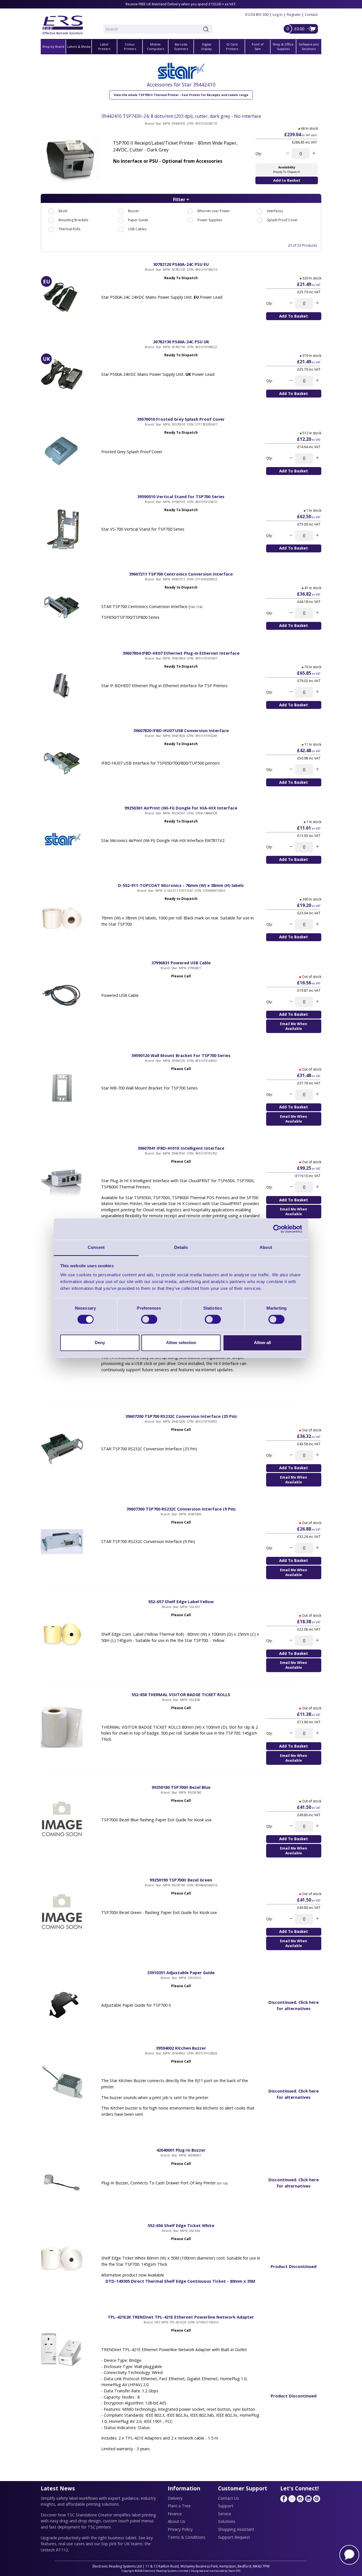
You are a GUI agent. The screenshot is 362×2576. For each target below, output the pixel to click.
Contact (311, 14)
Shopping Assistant (236, 2529)
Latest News (58, 2488)
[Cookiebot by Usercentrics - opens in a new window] (277, 1229)
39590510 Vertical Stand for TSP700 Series (181, 496)
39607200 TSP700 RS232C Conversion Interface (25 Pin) (181, 1416)
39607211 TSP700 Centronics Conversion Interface (181, 574)
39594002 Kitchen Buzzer (181, 2048)
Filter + (181, 199)
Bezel (63, 211)
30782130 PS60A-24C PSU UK (181, 342)
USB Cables (137, 229)
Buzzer (134, 211)
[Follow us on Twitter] (292, 2499)
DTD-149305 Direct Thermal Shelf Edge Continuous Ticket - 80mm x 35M (181, 2281)
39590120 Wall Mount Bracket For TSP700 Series (181, 1055)
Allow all (262, 1343)
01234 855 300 (257, 14)
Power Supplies (210, 220)
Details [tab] (181, 1247)
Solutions (227, 2521)
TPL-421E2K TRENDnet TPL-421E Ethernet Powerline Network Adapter (181, 2317)
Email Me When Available (294, 1026)
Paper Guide (138, 220)
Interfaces (275, 211)
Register (294, 14)
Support (226, 2506)
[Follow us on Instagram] (300, 2499)
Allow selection (181, 1343)
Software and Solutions (309, 47)
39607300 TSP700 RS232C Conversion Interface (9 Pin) (181, 1509)
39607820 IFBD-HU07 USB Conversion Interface (181, 730)
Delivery (175, 2498)
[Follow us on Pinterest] (316, 2499)
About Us (176, 2521)
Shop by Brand (53, 46)
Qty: (259, 154)
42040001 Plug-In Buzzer (181, 2150)
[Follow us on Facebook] (284, 2499)
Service (225, 2514)
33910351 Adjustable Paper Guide (181, 1972)
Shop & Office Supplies (283, 47)
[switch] (149, 1319)
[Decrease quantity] (287, 154)
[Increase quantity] (314, 154)
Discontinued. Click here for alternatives (294, 2005)
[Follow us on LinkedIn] (308, 2499)
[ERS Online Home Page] (63, 23)
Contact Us (229, 2498)
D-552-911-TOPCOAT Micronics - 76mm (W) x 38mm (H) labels (181, 885)
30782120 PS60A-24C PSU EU (181, 264)
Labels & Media (79, 46)
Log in (278, 14)
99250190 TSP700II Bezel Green (181, 1880)
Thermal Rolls (69, 229)
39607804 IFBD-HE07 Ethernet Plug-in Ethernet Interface (181, 653)
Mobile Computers (156, 47)
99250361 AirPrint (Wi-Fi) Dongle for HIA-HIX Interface (181, 808)
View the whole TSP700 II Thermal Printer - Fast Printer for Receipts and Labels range (181, 95)
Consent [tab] (96, 1247)
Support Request (234, 2537)
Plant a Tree (179, 2506)
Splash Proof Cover (282, 220)
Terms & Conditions (187, 2537)
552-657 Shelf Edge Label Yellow (181, 1601)
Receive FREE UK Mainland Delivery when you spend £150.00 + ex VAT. (181, 4)
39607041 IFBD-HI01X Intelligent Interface (181, 1148)
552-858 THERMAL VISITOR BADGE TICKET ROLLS (181, 1694)
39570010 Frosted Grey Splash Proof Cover (181, 419)
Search (207, 29)
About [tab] (266, 1247)
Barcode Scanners (181, 47)
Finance (175, 2514)
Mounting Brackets (73, 220)
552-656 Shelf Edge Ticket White (181, 2225)
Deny (100, 1343)
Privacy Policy (180, 2529)
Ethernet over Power (214, 211)
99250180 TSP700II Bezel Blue (181, 1787)
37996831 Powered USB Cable (181, 963)
